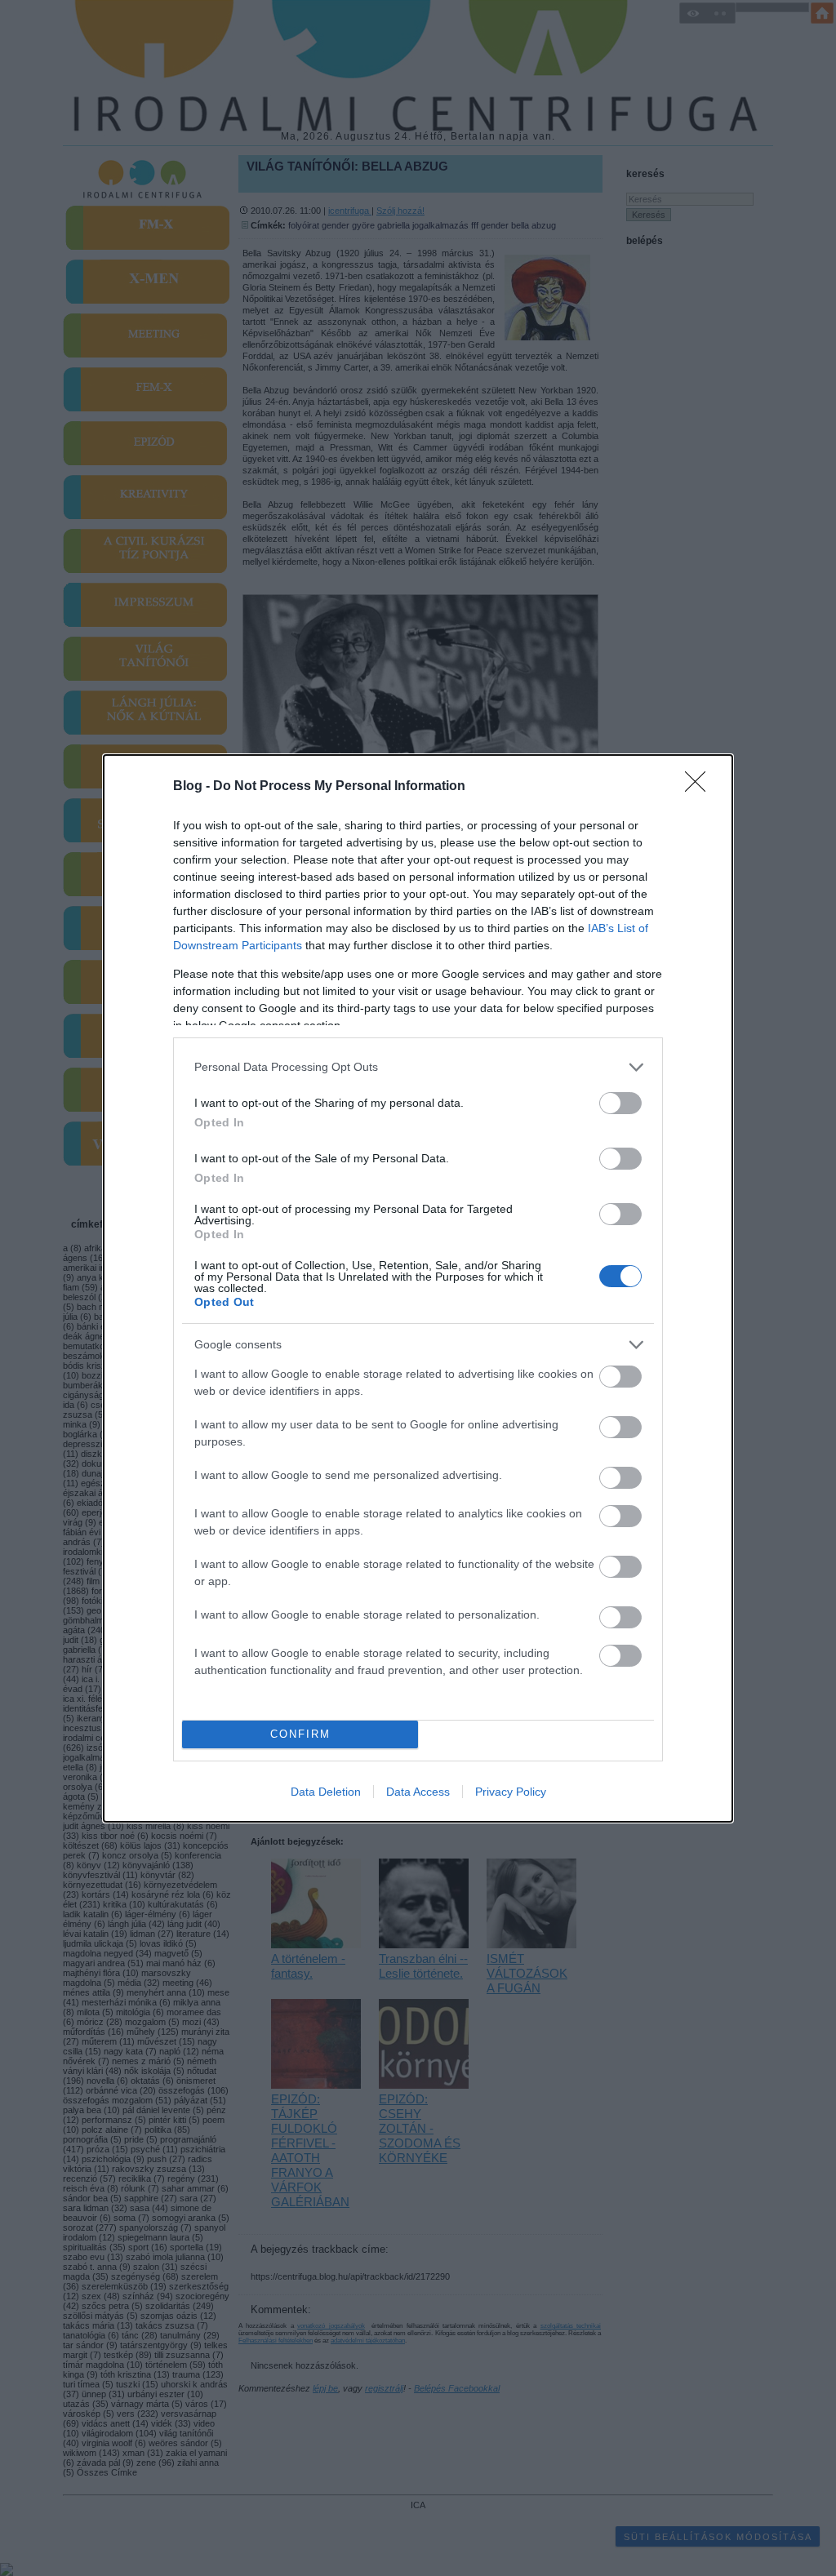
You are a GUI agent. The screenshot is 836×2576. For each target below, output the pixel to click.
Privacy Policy (511, 1792)
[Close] (700, 787)
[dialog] (418, 1288)
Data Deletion (326, 1792)
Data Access (418, 1792)
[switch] (620, 1103)
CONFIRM (300, 1734)
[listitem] (418, 1067)
